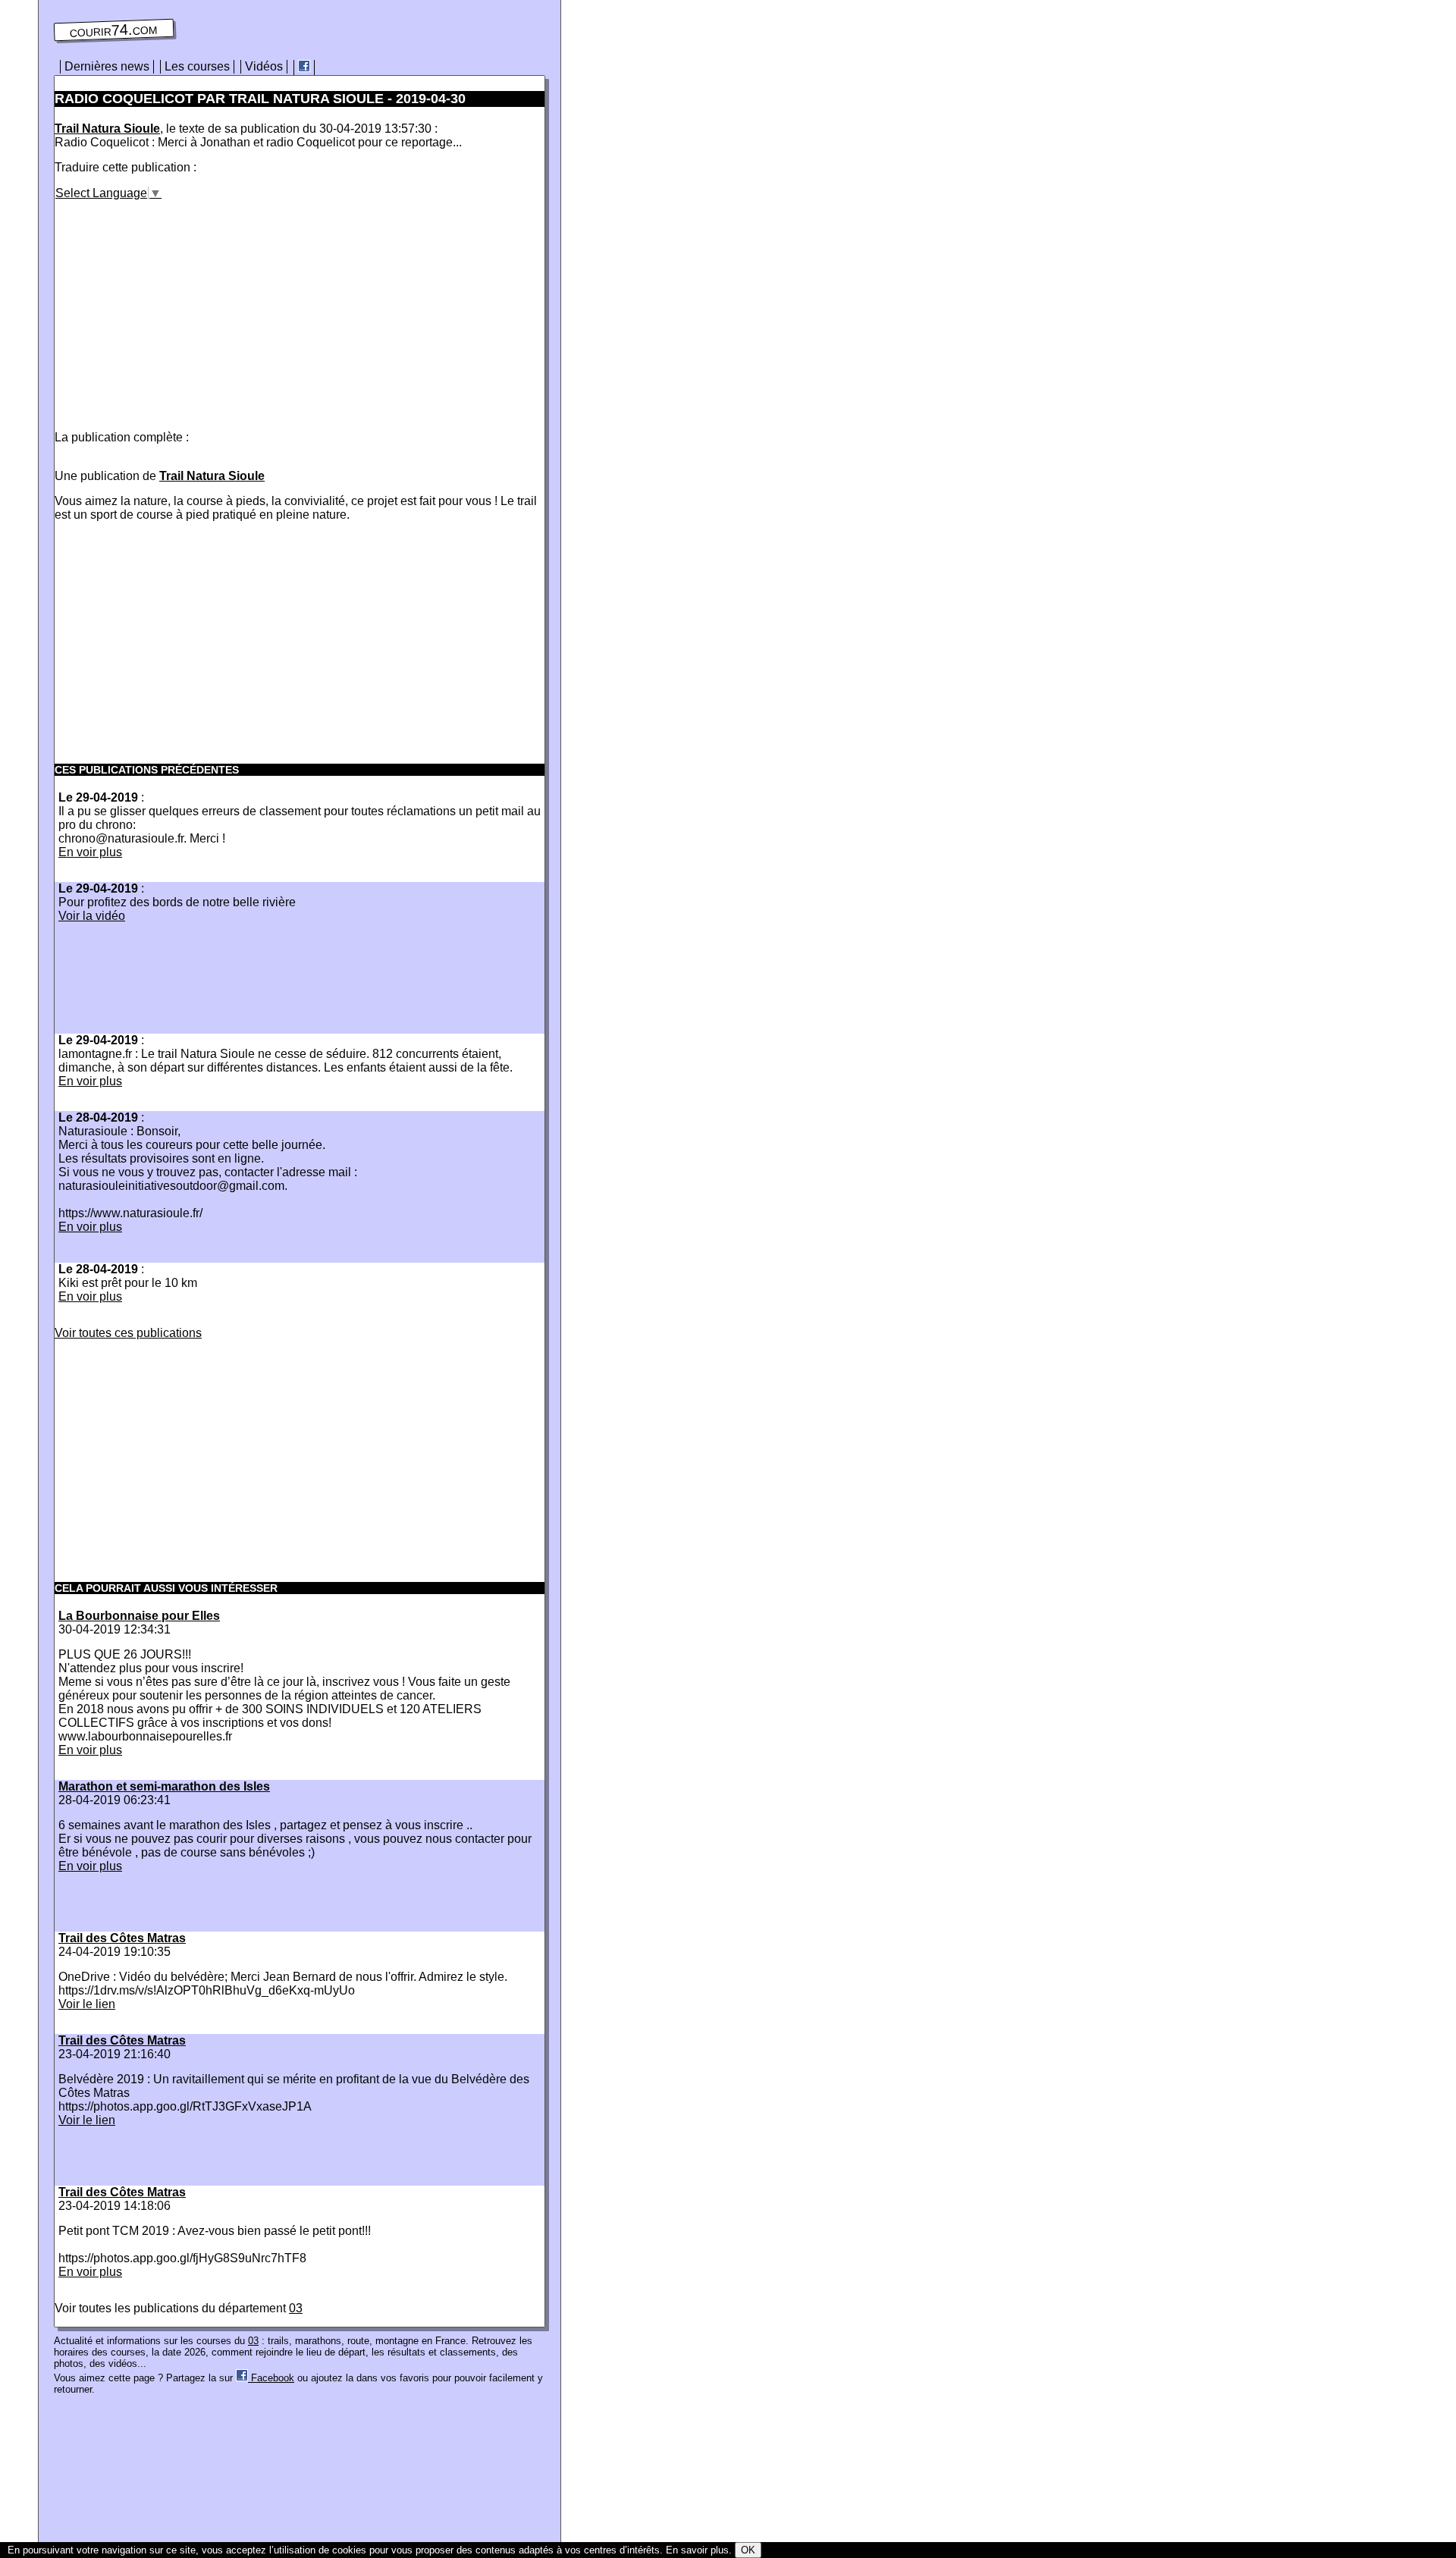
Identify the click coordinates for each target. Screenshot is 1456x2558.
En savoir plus (697, 2550)
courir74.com (114, 30)
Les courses (197, 66)
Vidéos (264, 66)
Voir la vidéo (92, 916)
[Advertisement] (182, 306)
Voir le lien (87, 2004)
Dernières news (107, 66)
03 (296, 2308)
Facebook (271, 2378)
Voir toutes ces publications (128, 1333)
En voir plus (90, 852)
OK (748, 2550)
